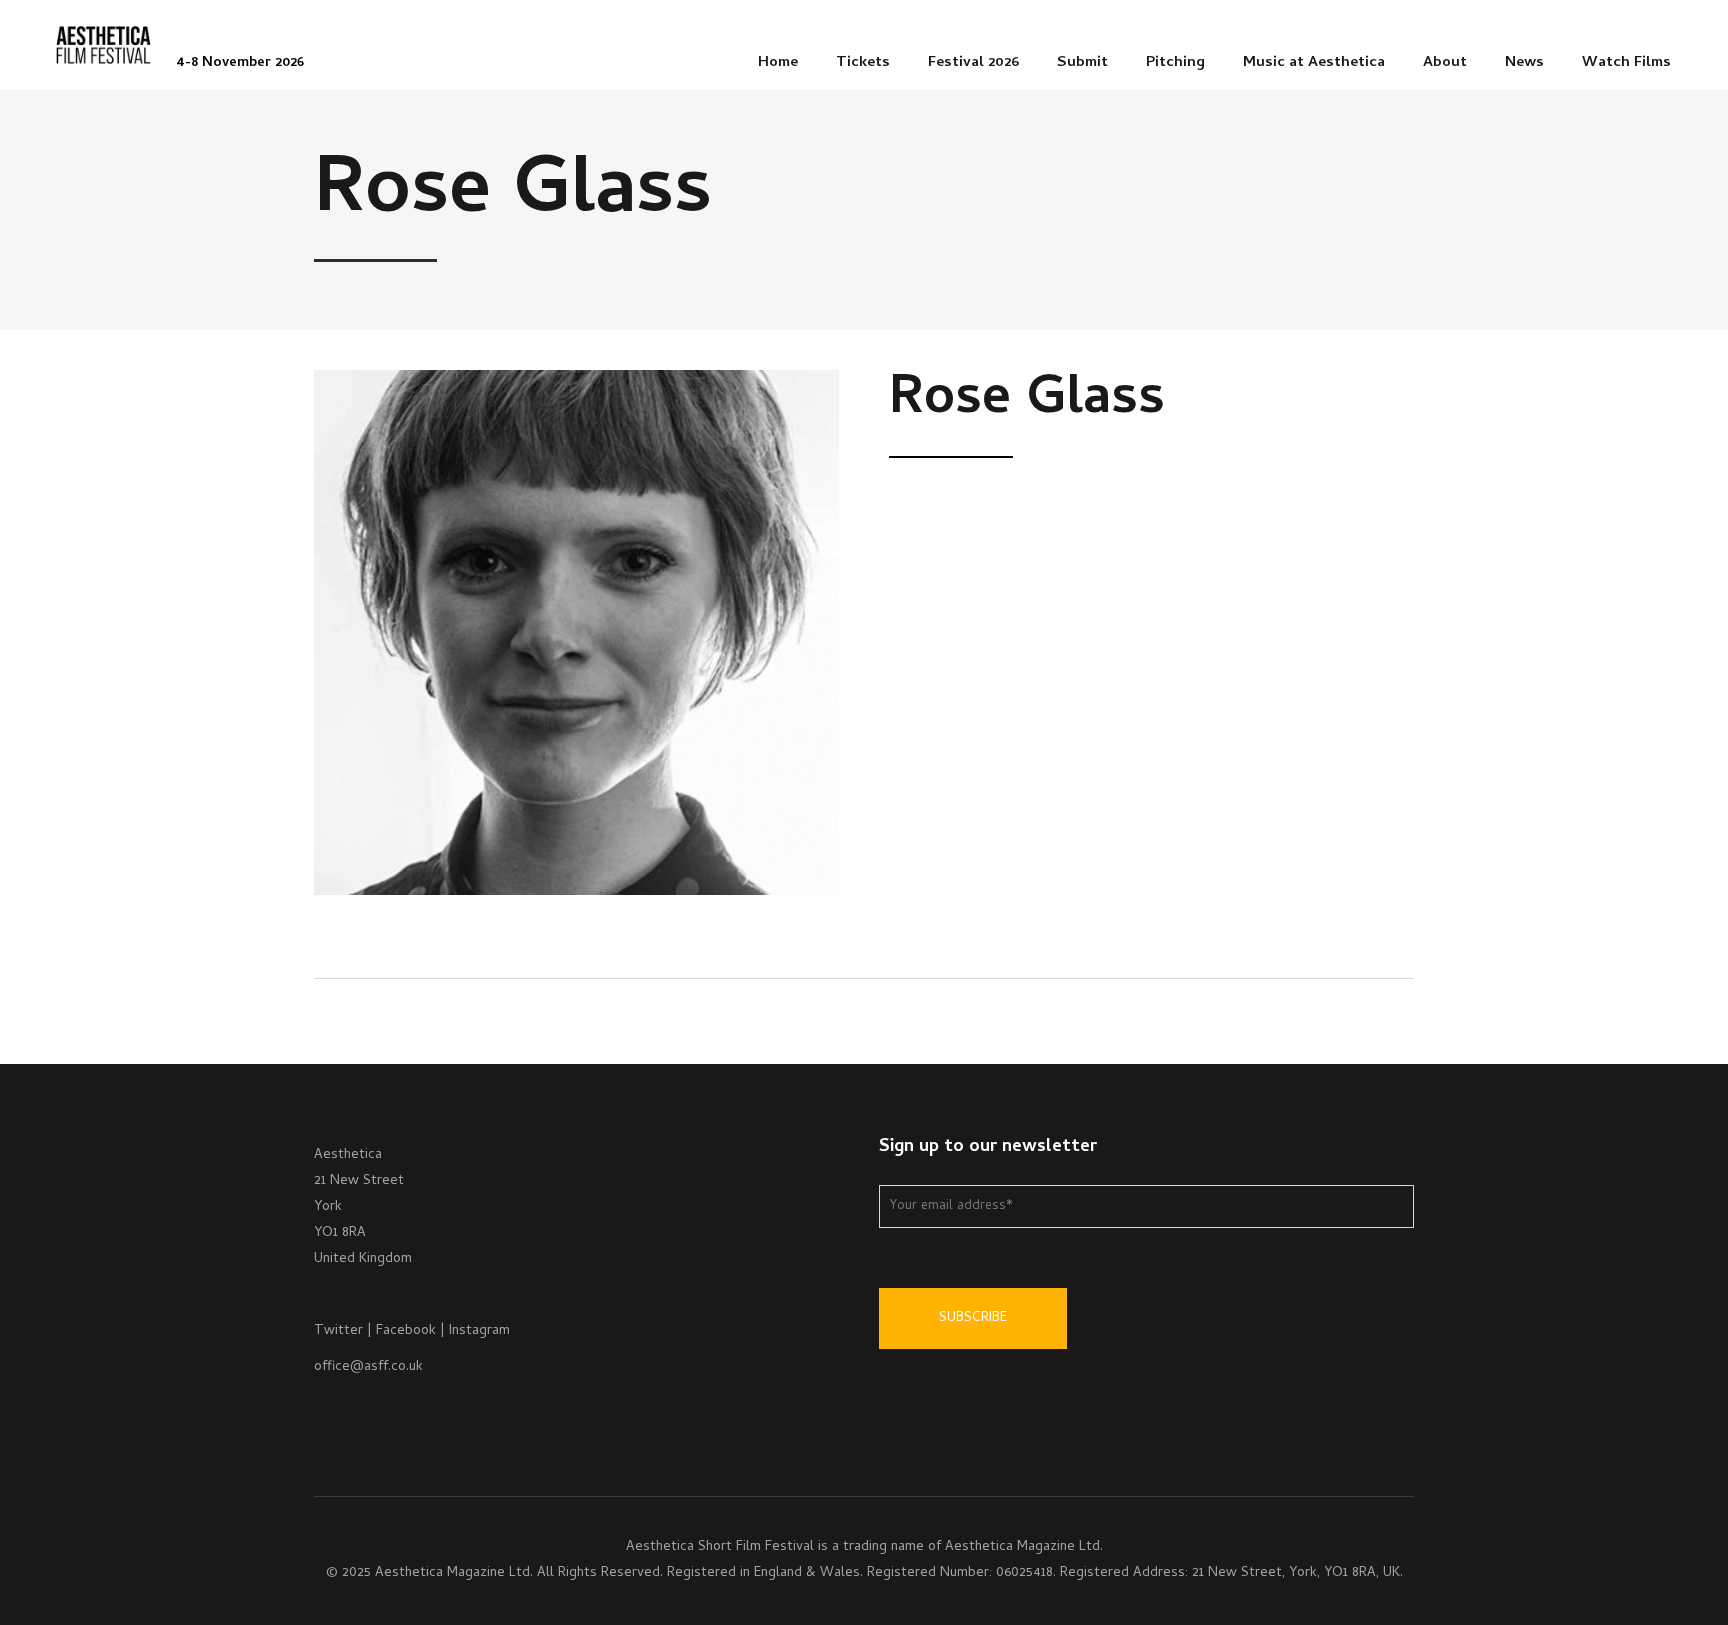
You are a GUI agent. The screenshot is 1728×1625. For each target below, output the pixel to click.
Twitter (338, 1331)
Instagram (479, 1331)
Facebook (406, 1331)
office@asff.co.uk (368, 1367)
